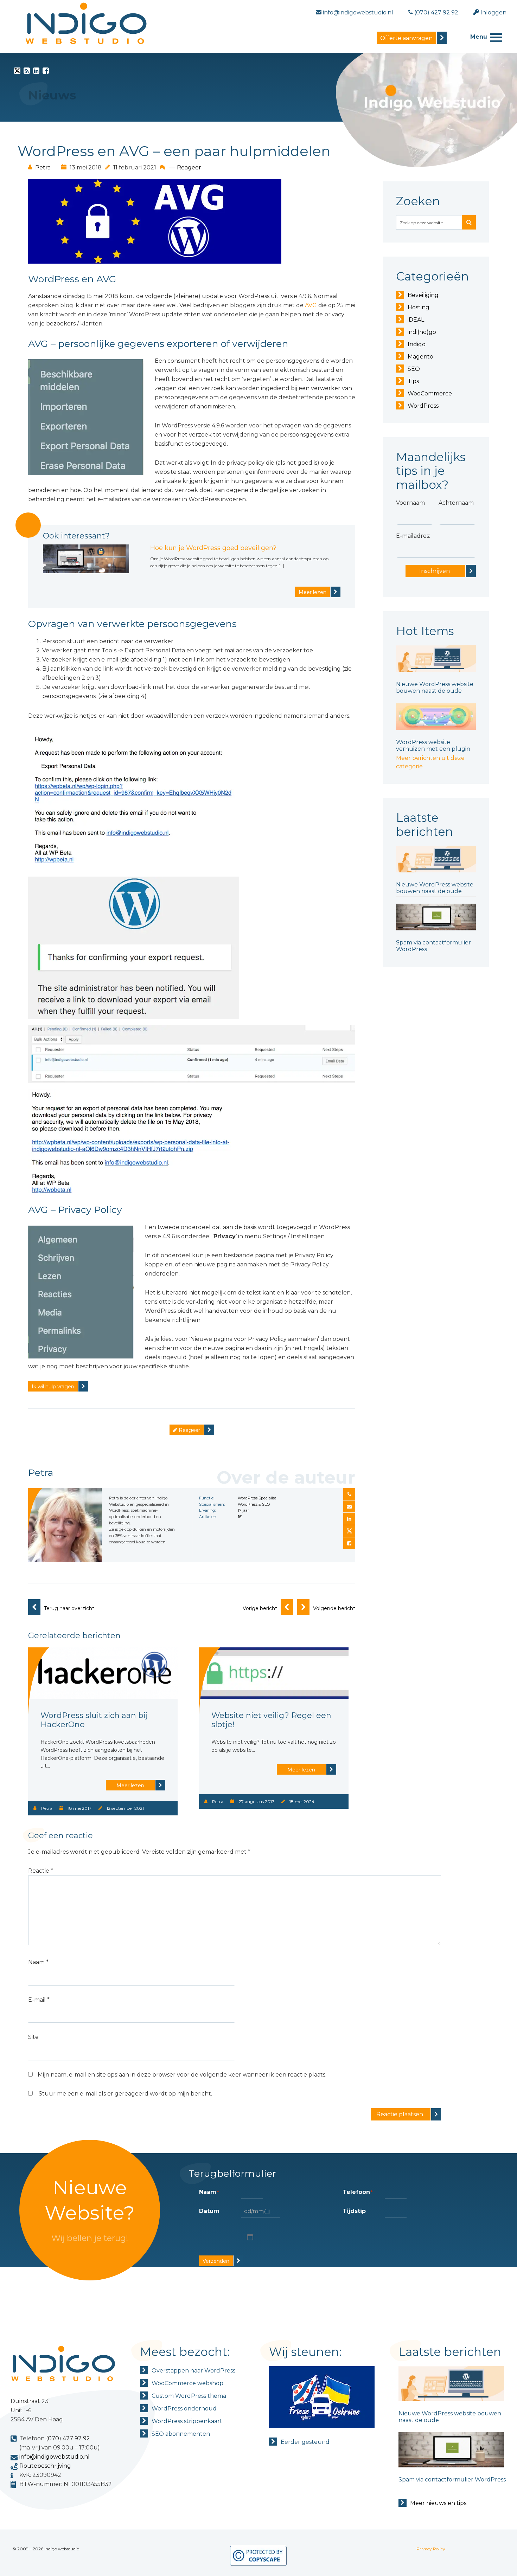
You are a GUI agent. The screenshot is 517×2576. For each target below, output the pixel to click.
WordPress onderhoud (184, 2409)
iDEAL (416, 320)
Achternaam (456, 503)
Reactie (41, 1871)
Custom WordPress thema (189, 2396)
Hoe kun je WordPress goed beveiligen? (213, 548)
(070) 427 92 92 (68, 2438)
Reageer (189, 167)
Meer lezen (312, 592)
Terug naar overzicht (69, 1608)
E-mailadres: (413, 536)
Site (33, 2037)
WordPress (423, 406)
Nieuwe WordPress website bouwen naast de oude (435, 687)
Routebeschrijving (45, 2466)
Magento (420, 357)
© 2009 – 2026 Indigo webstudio (46, 2549)
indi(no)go (422, 332)
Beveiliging (423, 295)
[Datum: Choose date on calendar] (249, 2237)
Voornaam (410, 503)
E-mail (39, 2000)
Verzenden (216, 2261)
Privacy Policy (431, 2549)
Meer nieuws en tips (438, 2503)
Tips (413, 381)
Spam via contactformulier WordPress (452, 2480)
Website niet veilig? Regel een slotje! (271, 1720)
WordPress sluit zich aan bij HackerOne (94, 1720)
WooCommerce (430, 393)
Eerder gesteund (305, 2442)
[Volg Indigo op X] (17, 72)
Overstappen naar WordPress (193, 2371)
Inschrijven (435, 571)
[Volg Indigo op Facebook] (46, 72)
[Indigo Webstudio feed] (27, 72)
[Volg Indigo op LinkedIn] (36, 72)
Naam (38, 1962)
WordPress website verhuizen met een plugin (433, 745)
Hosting (419, 307)
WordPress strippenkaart (187, 2421)
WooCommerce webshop (187, 2383)
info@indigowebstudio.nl (55, 2457)
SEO (414, 369)
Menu (479, 37)
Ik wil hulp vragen (53, 1387)
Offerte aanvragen (406, 38)
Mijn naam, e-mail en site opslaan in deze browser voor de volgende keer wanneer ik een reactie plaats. (182, 2075)
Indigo (417, 344)
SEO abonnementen (181, 2434)
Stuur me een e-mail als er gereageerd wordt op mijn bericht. (125, 2094)
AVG (311, 305)
